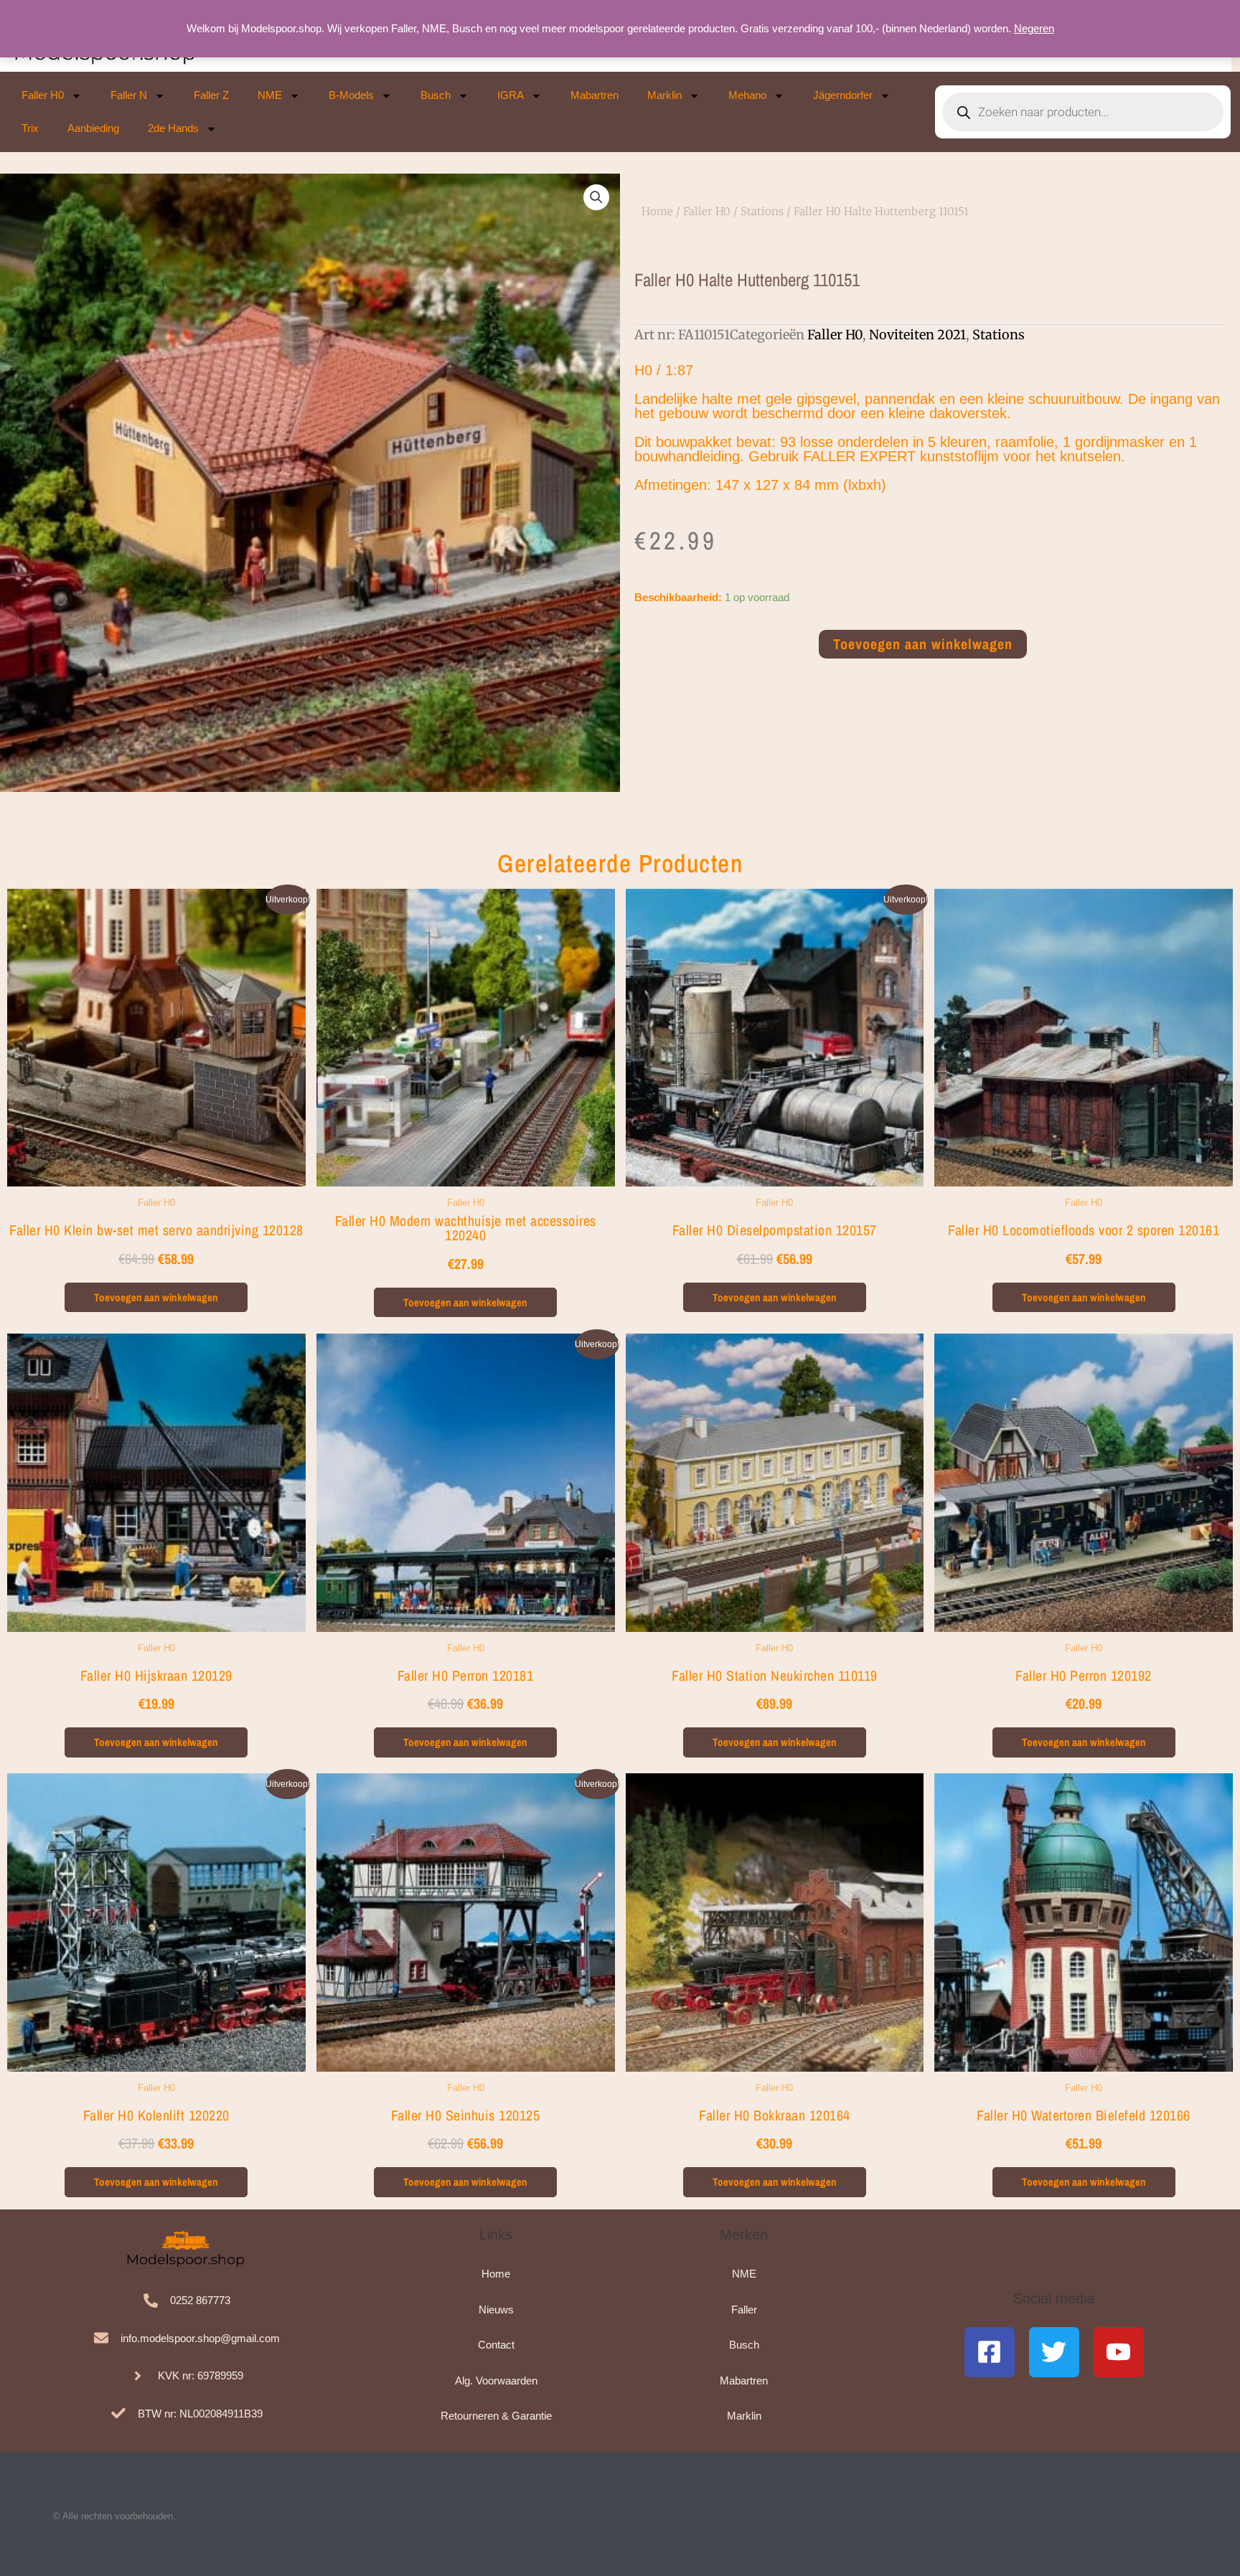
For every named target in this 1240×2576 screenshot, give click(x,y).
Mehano (747, 95)
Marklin (664, 95)
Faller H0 (43, 95)
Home (657, 211)
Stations (762, 211)
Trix (30, 128)
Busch (436, 95)
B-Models (351, 95)
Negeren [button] (1034, 28)
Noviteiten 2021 (917, 335)
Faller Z (211, 95)
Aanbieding (93, 128)
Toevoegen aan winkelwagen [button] (156, 1297)
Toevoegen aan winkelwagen (923, 644)
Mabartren (595, 95)
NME (270, 95)
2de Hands (173, 128)
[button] (596, 197)
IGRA (511, 95)
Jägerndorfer (843, 95)
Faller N (129, 95)
